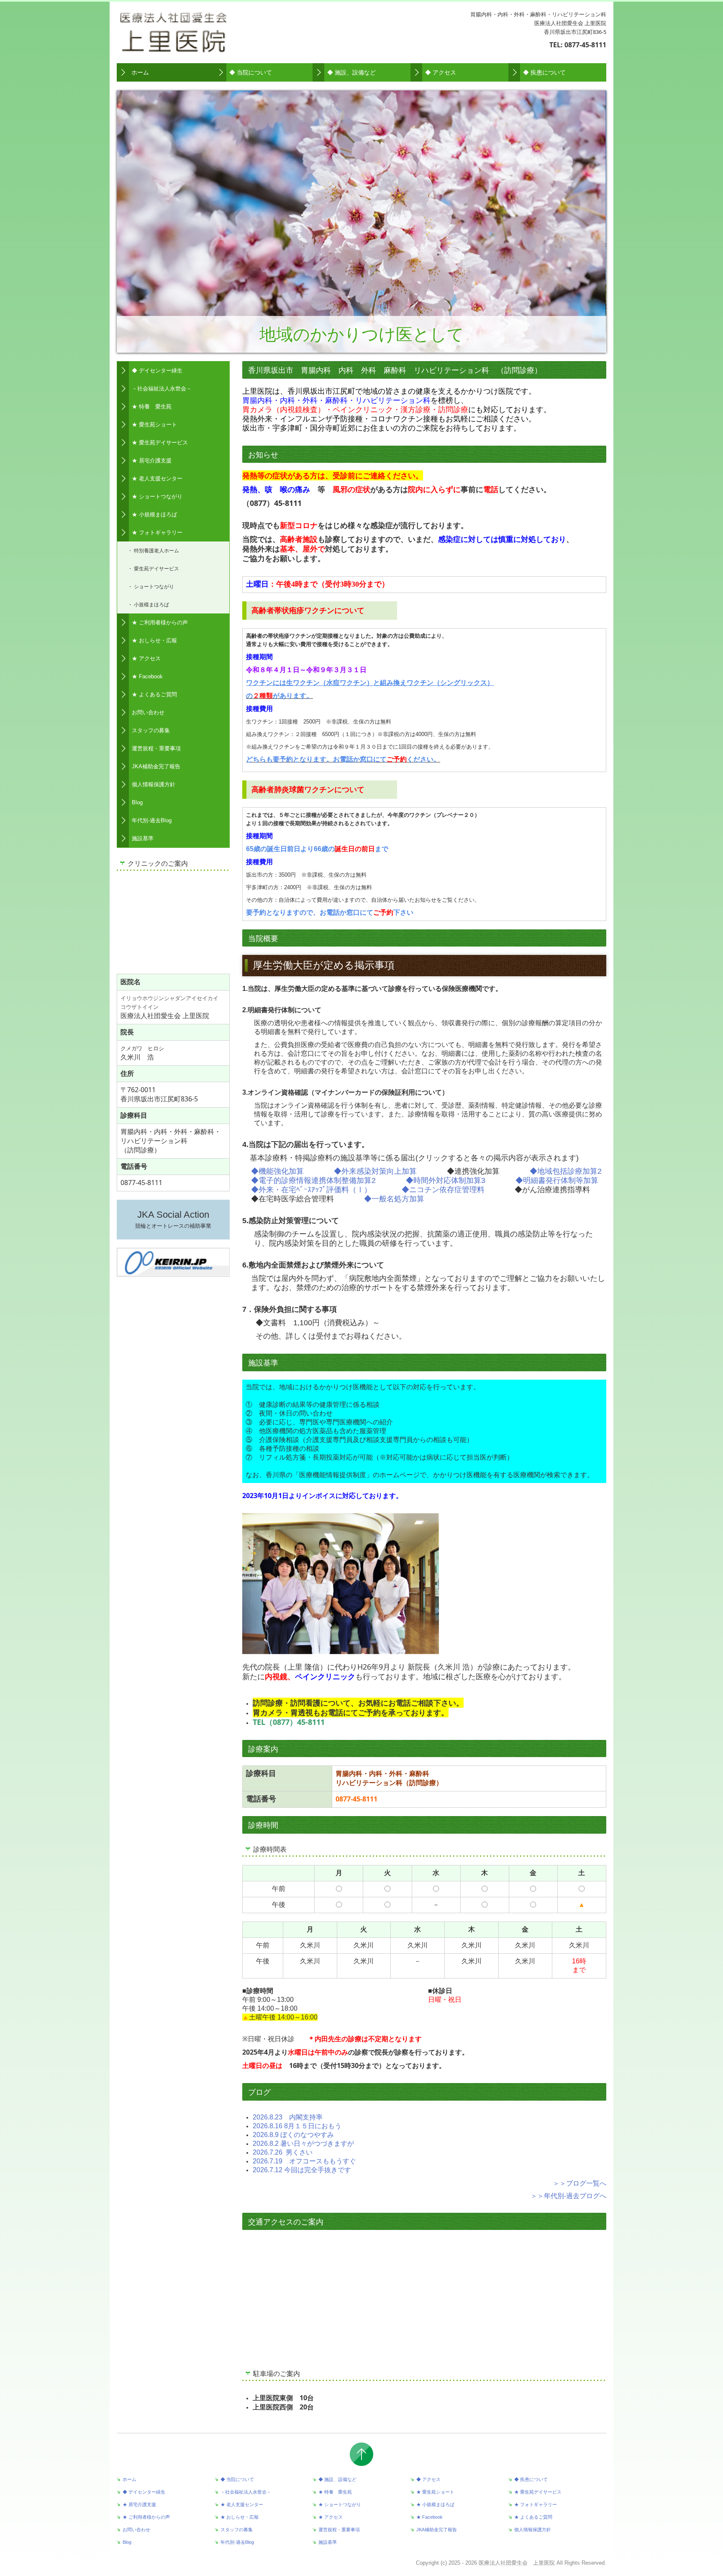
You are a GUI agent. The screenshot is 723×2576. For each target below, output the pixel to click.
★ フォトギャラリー (157, 532)
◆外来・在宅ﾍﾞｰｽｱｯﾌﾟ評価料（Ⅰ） (311, 1190)
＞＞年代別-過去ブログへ (568, 2196)
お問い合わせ (148, 712)
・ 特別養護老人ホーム (153, 550)
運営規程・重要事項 (156, 748)
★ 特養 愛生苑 (152, 407)
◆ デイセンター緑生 (157, 371)
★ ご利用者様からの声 (160, 622)
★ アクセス (146, 658)
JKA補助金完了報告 (156, 766)
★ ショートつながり (157, 496)
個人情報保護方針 (154, 784)
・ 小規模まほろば (148, 604)
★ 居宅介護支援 (152, 461)
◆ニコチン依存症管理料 (443, 1190)
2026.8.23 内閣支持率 (288, 2117)
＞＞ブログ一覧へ (579, 2183)
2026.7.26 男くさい (283, 2152)
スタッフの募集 (151, 730)
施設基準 (143, 838)
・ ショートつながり (151, 586)
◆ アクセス (441, 72)
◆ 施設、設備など (351, 72)
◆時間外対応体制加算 (444, 1180)
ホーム (140, 72)
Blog (137, 802)
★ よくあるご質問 (154, 694)
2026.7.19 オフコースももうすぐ (304, 2161)
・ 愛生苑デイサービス (153, 568)
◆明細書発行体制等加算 (557, 1180)
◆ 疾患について (544, 72)
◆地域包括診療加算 (564, 1171)
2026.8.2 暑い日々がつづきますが (303, 2144)
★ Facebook (147, 676)
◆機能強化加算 (277, 1171)
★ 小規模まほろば (154, 514)
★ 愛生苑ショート (154, 425)
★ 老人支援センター (157, 479)
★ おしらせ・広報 (154, 640)
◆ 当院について (251, 72)
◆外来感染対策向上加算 (375, 1171)
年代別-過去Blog (152, 820)
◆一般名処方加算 (394, 1199)
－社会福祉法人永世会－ (162, 389)
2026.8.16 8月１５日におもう (297, 2126)
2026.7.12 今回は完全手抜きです (302, 2170)
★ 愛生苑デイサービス (160, 443)
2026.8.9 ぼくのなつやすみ (293, 2135)
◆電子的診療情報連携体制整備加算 (311, 1180)
